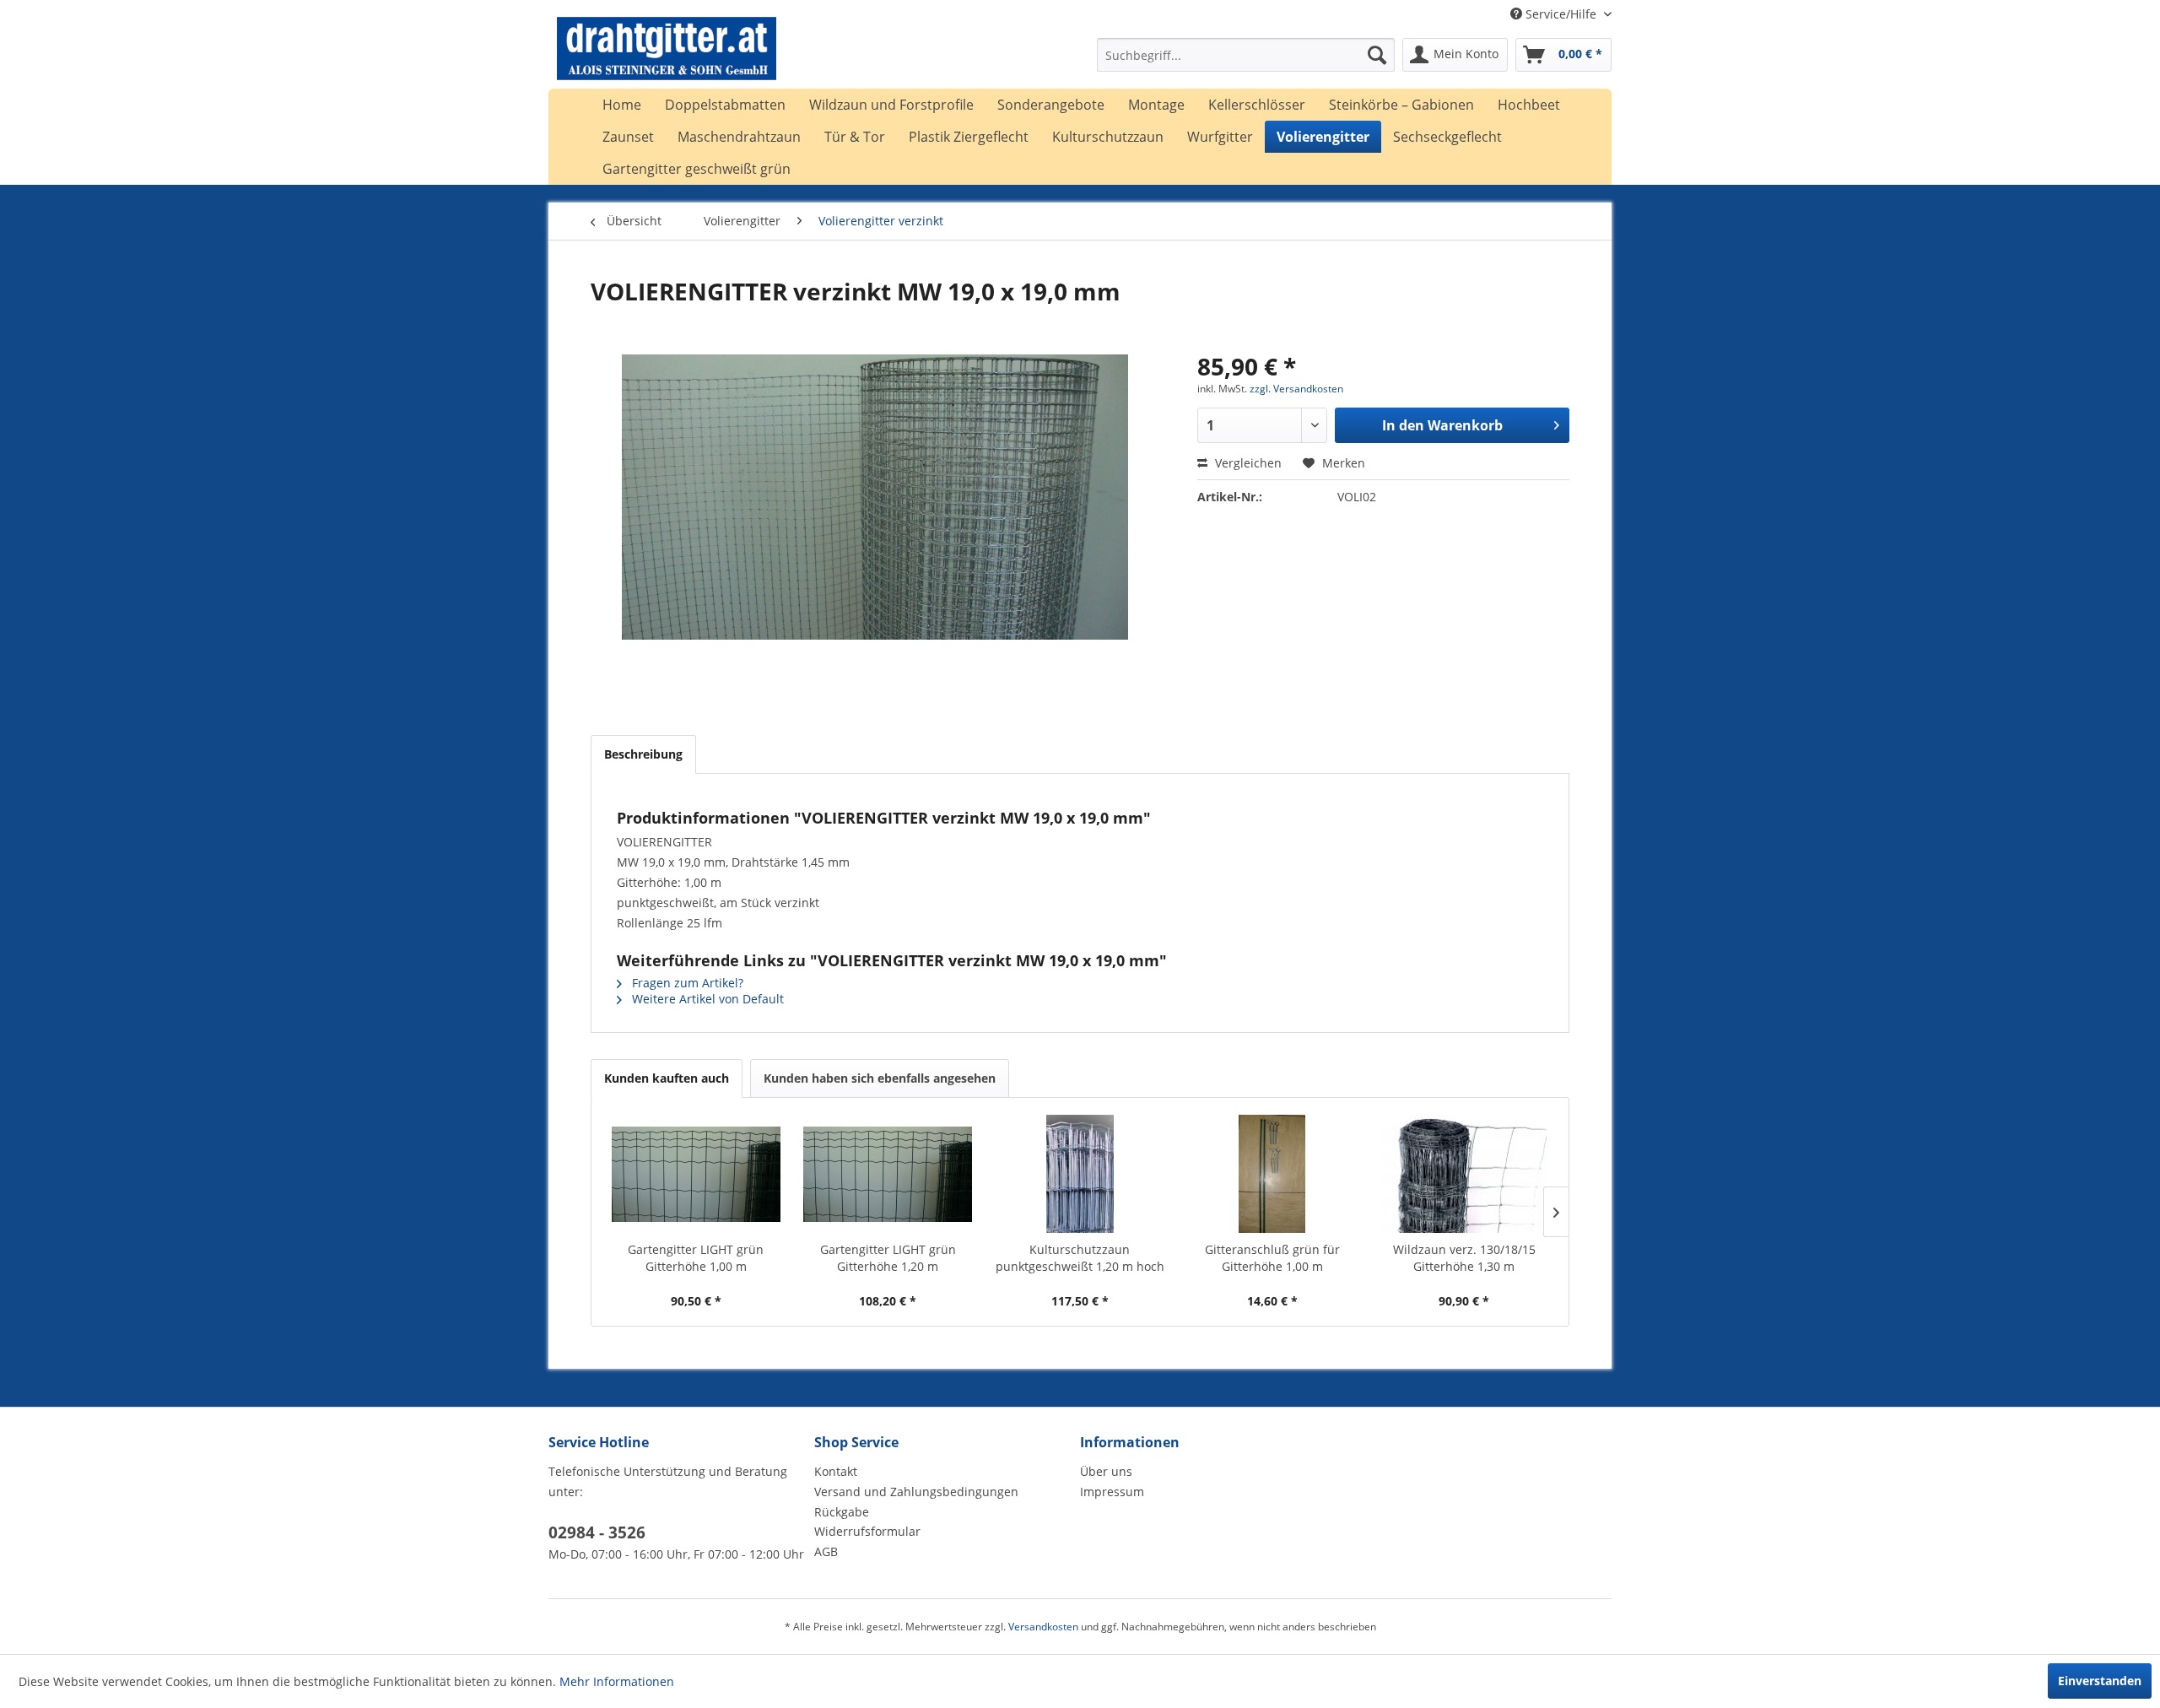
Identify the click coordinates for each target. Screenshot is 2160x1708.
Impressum (1112, 1492)
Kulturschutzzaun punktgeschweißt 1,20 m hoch (1080, 1258)
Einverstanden (2100, 1681)
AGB (826, 1551)
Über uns (1106, 1471)
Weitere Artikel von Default (706, 999)
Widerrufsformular (867, 1531)
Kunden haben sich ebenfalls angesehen (880, 1078)
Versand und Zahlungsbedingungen (916, 1492)
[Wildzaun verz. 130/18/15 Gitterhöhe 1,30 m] (1464, 1174)
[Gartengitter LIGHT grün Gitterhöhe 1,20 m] (888, 1174)
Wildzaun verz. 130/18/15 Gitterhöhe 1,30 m (1464, 1258)
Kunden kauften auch (667, 1078)
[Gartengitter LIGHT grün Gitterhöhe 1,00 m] (696, 1174)
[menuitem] (1246, 55)
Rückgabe (842, 1512)
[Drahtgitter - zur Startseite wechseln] (667, 59)
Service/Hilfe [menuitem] (1561, 14)
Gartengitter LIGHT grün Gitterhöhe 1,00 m (696, 1258)
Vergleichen (1247, 463)
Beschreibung (643, 754)
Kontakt (836, 1471)
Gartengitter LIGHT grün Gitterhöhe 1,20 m (888, 1258)
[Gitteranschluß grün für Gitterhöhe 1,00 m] (1272, 1174)
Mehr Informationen (617, 1681)
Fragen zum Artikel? (686, 983)
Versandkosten (1043, 1627)
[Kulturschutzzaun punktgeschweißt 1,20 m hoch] (1080, 1174)
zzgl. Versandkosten (1296, 389)
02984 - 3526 (597, 1532)
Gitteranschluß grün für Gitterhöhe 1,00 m (1272, 1258)
